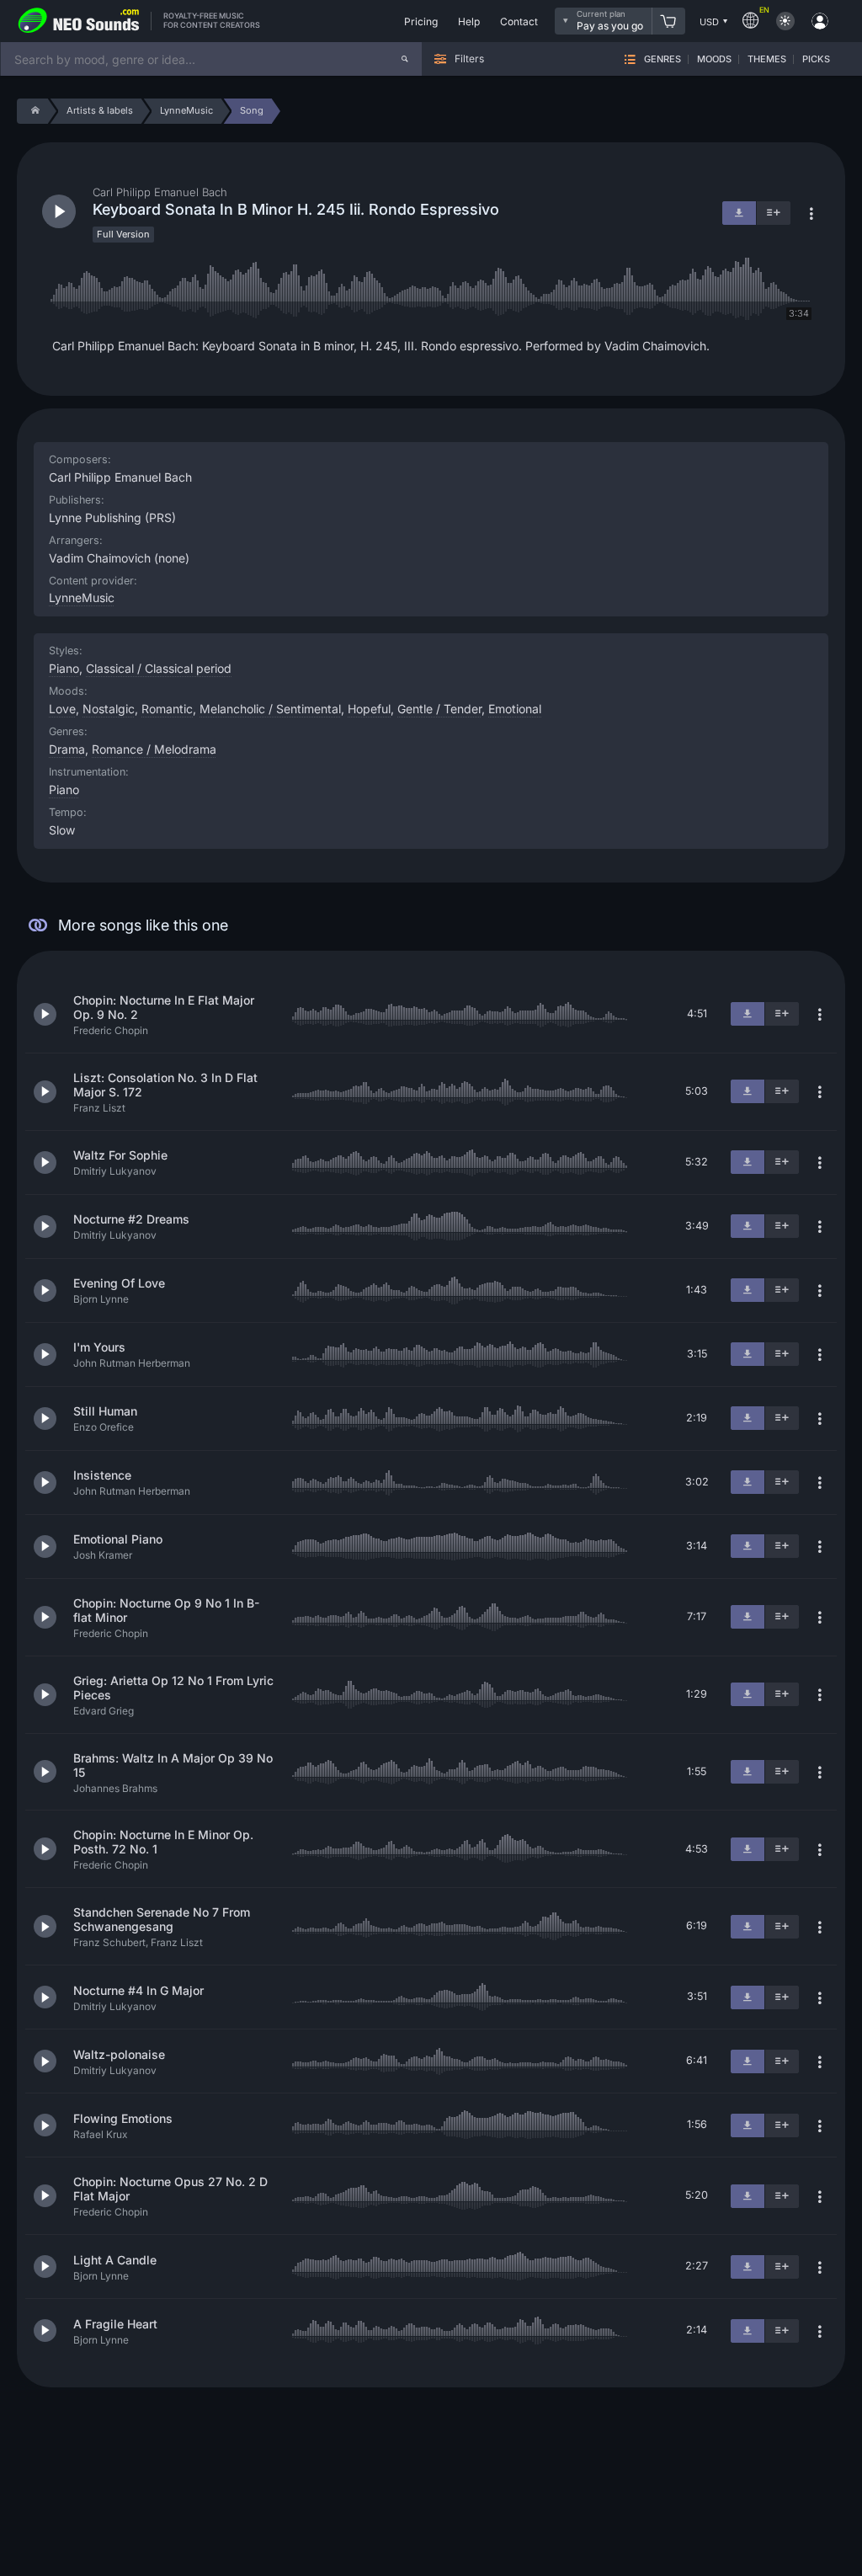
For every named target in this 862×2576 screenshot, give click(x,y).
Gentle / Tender (439, 709)
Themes (767, 59)
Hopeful (369, 709)
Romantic (167, 709)
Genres (662, 59)
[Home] (32, 111)
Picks (816, 59)
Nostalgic (109, 709)
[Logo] (79, 21)
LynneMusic (82, 597)
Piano (64, 789)
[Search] (405, 59)
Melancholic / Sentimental (270, 709)
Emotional (515, 709)
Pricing (421, 21)
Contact (519, 21)
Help (469, 21)
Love (62, 709)
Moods (714, 59)
